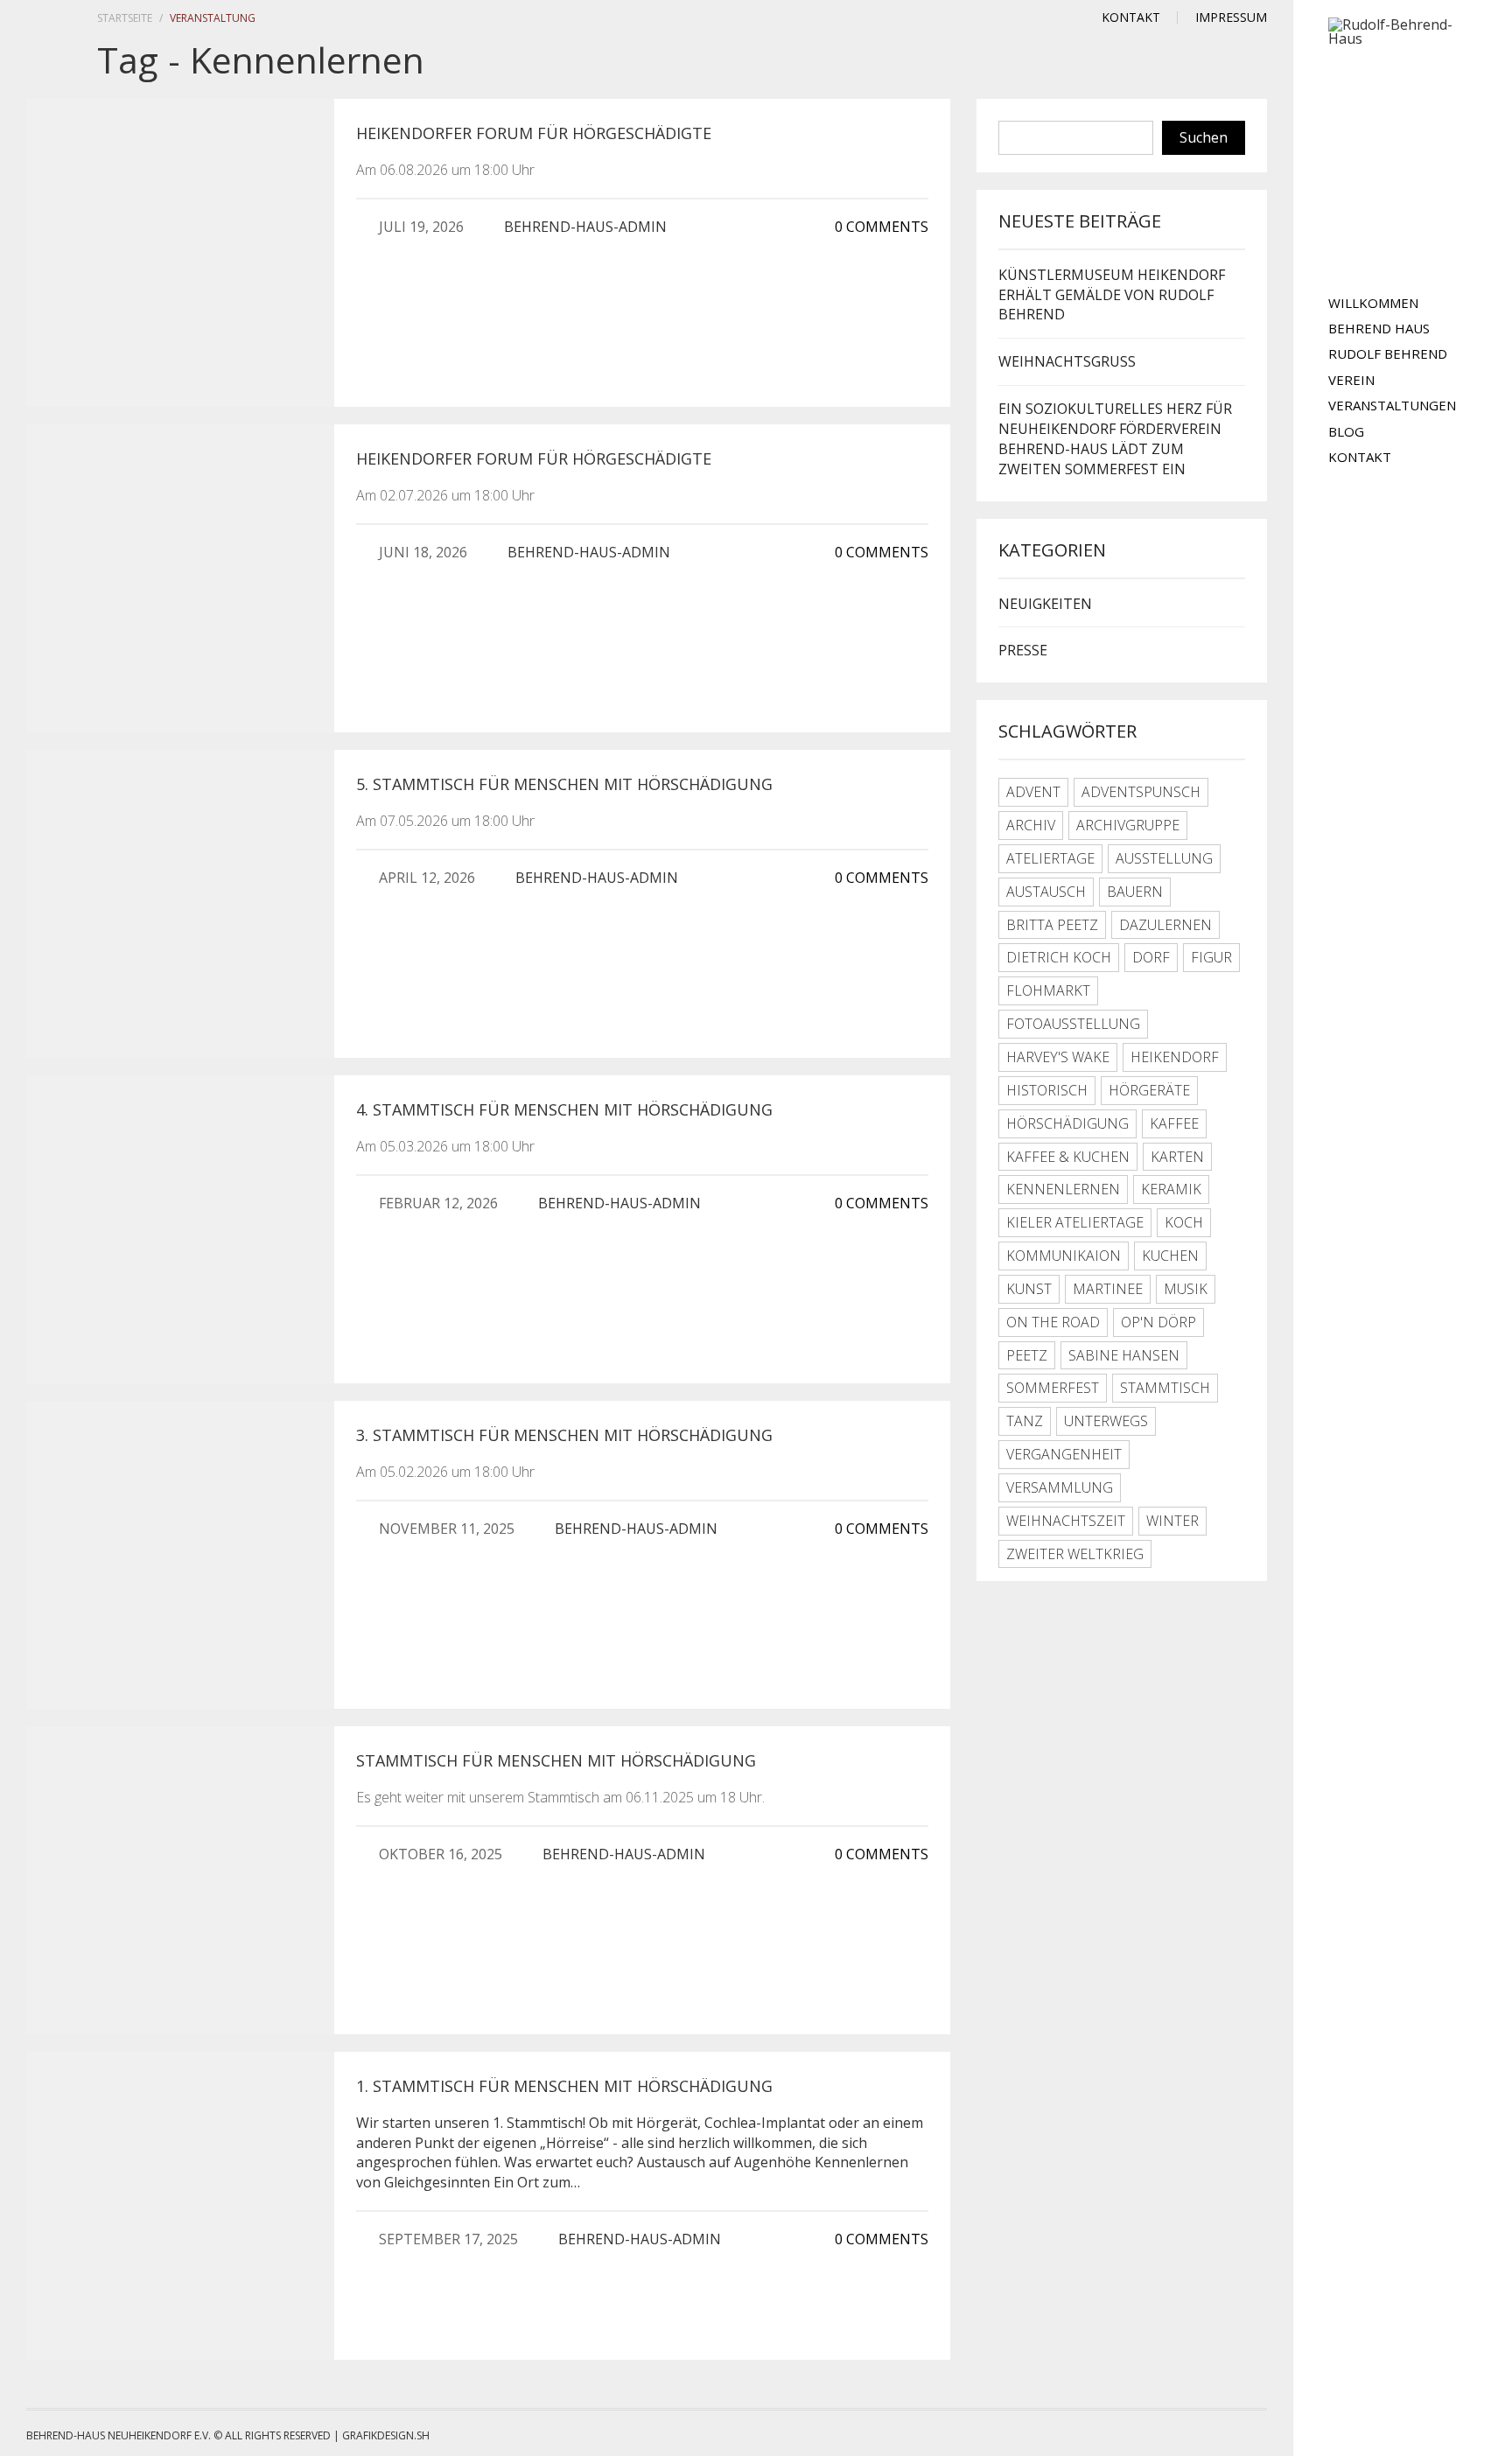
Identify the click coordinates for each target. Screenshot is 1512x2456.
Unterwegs (1106, 1421)
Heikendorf (1175, 1057)
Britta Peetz (1052, 925)
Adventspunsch (1141, 792)
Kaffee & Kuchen (1068, 1157)
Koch (1184, 1222)
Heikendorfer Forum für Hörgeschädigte (534, 133)
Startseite (125, 18)
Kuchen (1170, 1256)
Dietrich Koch (1059, 957)
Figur (1211, 957)
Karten (1177, 1157)
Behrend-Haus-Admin (585, 227)
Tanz (1025, 1421)
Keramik (1171, 1189)
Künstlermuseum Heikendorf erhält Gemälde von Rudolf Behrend (1112, 295)
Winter (1172, 1521)
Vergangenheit (1064, 1454)
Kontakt (1360, 457)
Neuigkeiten (1045, 604)
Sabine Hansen (1124, 1355)
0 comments (880, 227)
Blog (1346, 431)
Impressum (1231, 17)
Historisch (1047, 1090)
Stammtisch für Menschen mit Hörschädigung (556, 1760)
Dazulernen (1165, 925)
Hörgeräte (1149, 1090)
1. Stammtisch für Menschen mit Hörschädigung (564, 2086)
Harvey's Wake (1058, 1057)
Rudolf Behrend (1388, 353)
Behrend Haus (1379, 328)
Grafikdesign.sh (386, 2435)
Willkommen (1373, 303)
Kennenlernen (1063, 1189)
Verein (1351, 380)
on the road (1053, 1322)
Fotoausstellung (1073, 1024)
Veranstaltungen (1392, 405)
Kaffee (1174, 1123)
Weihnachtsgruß (1067, 361)
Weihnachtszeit (1066, 1521)
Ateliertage (1050, 858)
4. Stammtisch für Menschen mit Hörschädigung (564, 1109)
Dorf (1151, 957)
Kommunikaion (1064, 1256)
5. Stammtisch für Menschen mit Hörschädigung (564, 784)
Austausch (1046, 892)
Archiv (1031, 825)
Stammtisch (1165, 1388)
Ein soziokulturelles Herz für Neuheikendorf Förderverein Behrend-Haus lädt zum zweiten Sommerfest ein (1115, 439)
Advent (1033, 792)
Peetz (1027, 1355)
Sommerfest (1053, 1388)
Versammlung (1060, 1487)
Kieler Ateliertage (1075, 1222)
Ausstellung (1164, 858)
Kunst (1029, 1289)
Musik (1186, 1289)
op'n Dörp (1158, 1322)
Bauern (1135, 892)
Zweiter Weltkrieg (1075, 1554)
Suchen (1204, 137)
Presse (1023, 650)
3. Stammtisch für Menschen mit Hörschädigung (564, 1435)
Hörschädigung (1067, 1123)
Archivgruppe (1128, 825)
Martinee (1108, 1289)
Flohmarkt (1048, 990)
